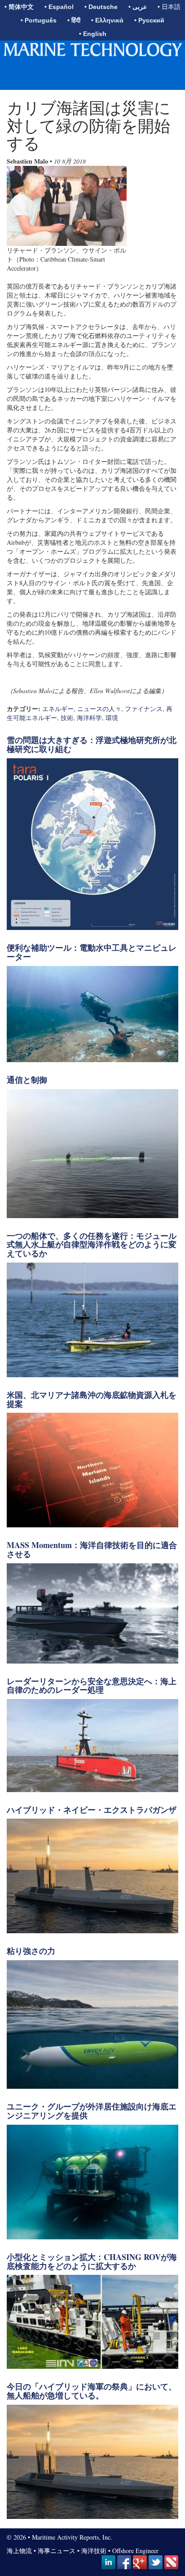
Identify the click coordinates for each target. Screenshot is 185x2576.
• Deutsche (101, 7)
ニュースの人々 (99, 709)
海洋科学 (89, 718)
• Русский (149, 20)
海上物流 (19, 2551)
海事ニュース (57, 2551)
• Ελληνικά (107, 20)
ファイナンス (144, 709)
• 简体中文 (19, 7)
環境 (112, 718)
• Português (39, 20)
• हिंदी (74, 20)
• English (93, 34)
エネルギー (58, 709)
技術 (67, 718)
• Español (59, 7)
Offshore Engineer (135, 2551)
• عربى (138, 7)
